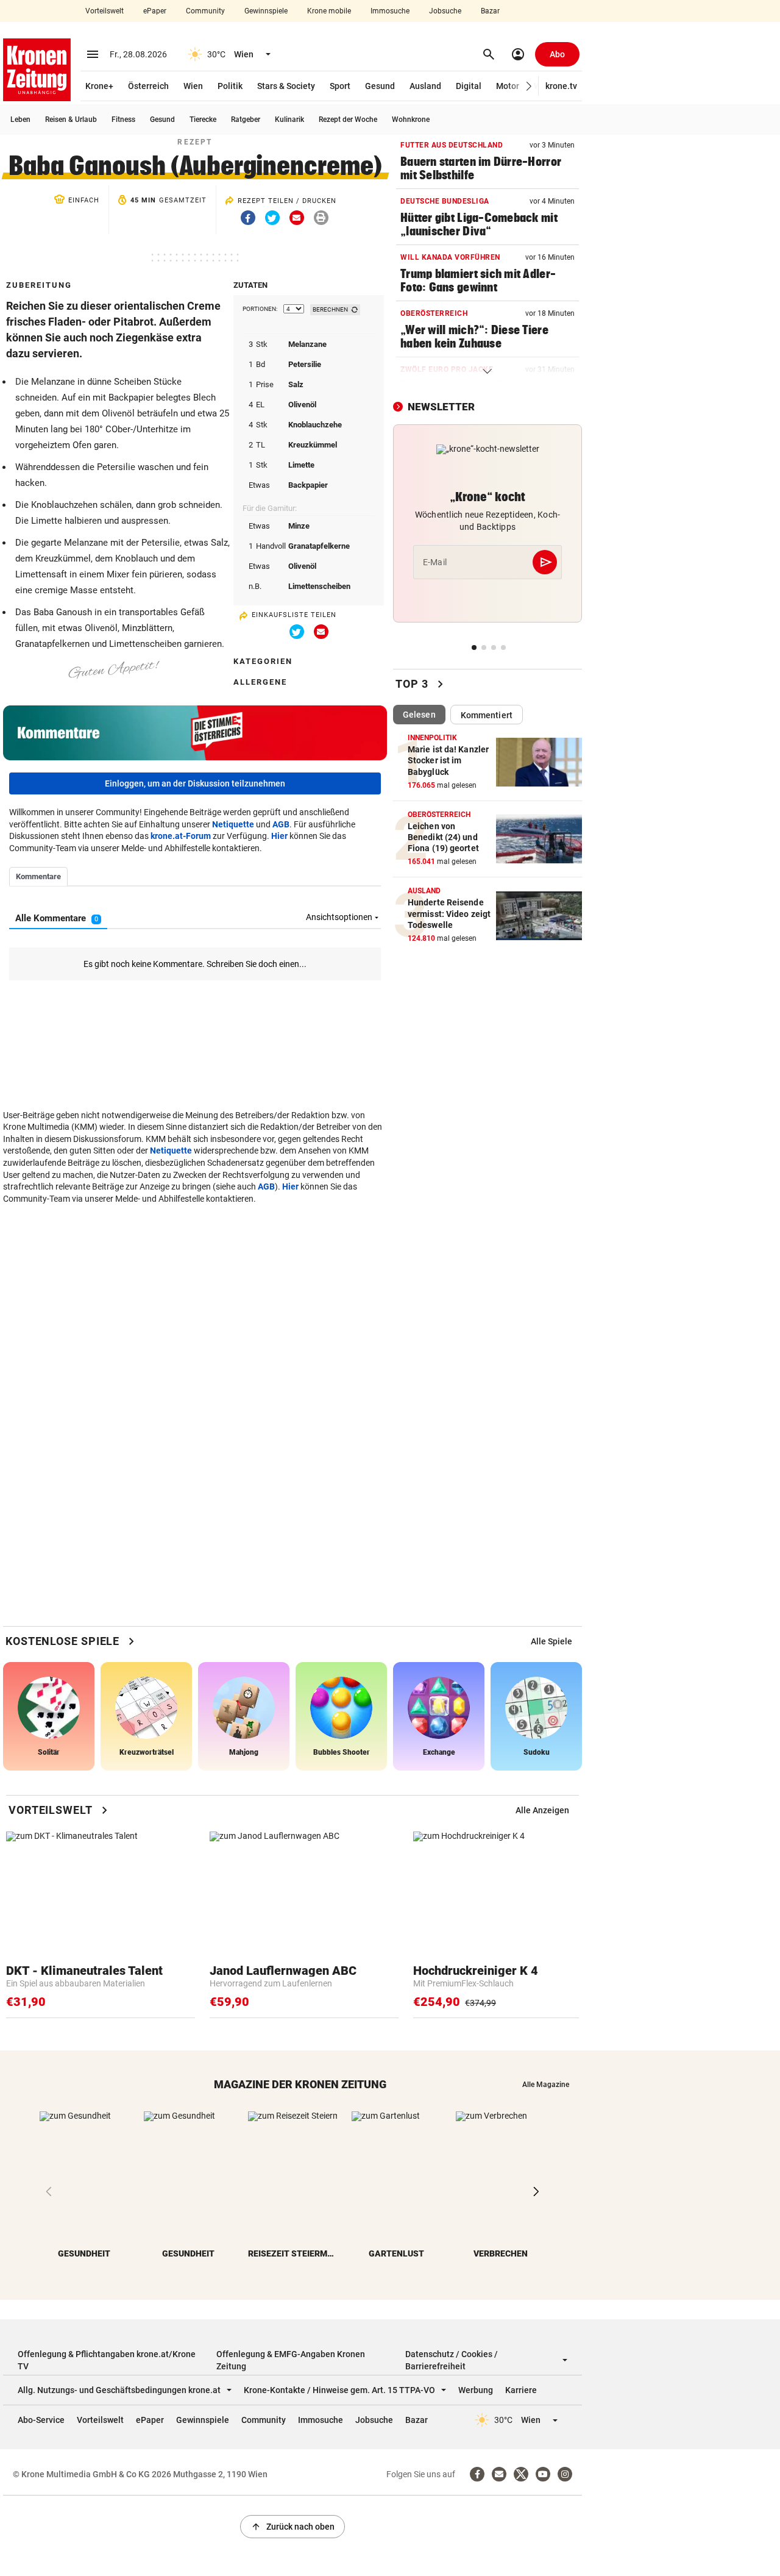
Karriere (521, 2390)
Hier (279, 836)
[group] (551, 1641)
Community (205, 11)
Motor (508, 86)
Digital (469, 86)
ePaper (155, 11)
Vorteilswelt (105, 11)
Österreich (148, 86)
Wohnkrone (411, 120)
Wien (193, 86)
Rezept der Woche (348, 120)
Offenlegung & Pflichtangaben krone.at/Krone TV (107, 2360)
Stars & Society (286, 86)
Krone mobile (329, 11)
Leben (20, 120)
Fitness (123, 120)
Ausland (425, 86)
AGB (281, 824)
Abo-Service (41, 2420)
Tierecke (203, 120)
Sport (340, 86)
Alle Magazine (546, 2085)
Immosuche (390, 11)
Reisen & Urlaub (71, 120)
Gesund (380, 86)
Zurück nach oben (292, 2527)
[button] (529, 86)
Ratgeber (246, 120)
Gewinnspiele (266, 11)
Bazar (490, 11)
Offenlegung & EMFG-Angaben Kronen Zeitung (291, 2360)
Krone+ (99, 86)
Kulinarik (289, 120)
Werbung (476, 2390)
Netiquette (233, 824)
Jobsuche (445, 11)
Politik (230, 86)
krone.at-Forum (181, 836)
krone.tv (561, 86)
